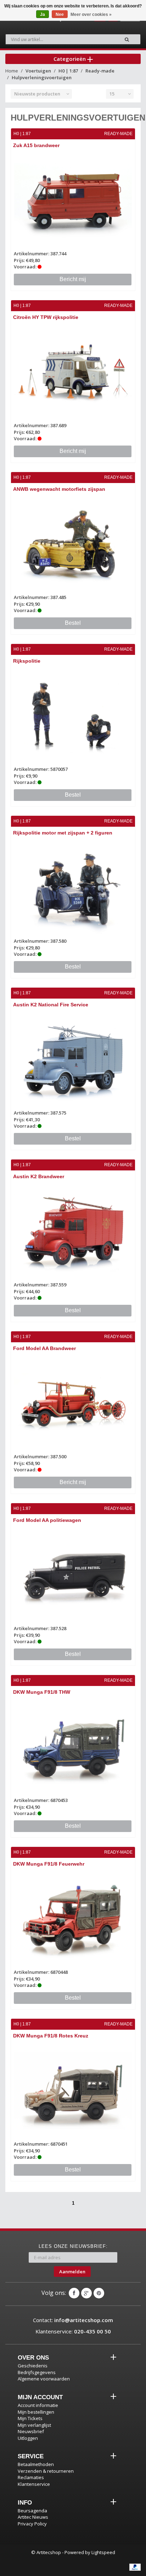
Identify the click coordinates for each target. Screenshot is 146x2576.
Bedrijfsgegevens (37, 2372)
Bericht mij (73, 279)
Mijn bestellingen (36, 2412)
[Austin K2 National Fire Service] (73, 1060)
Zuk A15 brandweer (36, 145)
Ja (43, 14)
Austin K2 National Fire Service (51, 1005)
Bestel (73, 623)
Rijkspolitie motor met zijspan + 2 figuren (63, 833)
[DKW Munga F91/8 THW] (73, 1747)
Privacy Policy (32, 2524)
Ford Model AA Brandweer (44, 1348)
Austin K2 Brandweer (39, 1176)
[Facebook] (74, 2293)
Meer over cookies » (91, 14)
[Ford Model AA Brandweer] (73, 1404)
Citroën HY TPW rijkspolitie (46, 317)
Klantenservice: (73, 2331)
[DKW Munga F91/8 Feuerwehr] (73, 1919)
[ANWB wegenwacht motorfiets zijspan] (73, 544)
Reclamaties (31, 2477)
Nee (60, 14)
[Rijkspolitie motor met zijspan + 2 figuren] (73, 888)
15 (112, 94)
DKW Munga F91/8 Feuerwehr (49, 1864)
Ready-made (100, 71)
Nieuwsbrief (31, 2431)
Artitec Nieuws (33, 2517)
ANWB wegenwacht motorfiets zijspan (59, 489)
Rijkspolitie (27, 661)
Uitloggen (28, 2438)
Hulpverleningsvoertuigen (42, 77)
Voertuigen (38, 71)
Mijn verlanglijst (34, 2425)
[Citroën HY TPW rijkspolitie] (73, 373)
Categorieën (70, 59)
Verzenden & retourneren (46, 2471)
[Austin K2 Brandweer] (73, 1232)
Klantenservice (34, 2484)
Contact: (73, 2320)
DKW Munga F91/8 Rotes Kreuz (51, 2036)
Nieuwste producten (37, 94)
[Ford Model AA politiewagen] (73, 1575)
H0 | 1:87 (68, 71)
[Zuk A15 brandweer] (73, 201)
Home (12, 71)
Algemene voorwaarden (44, 2379)
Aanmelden (72, 2272)
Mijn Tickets (30, 2418)
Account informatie (38, 2405)
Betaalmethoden (36, 2464)
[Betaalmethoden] (135, 2567)
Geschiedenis (33, 2366)
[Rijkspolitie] (73, 716)
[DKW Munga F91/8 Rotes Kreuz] (73, 2091)
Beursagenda (32, 2511)
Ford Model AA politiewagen (47, 1520)
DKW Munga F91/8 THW (42, 1692)
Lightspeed (103, 2552)
